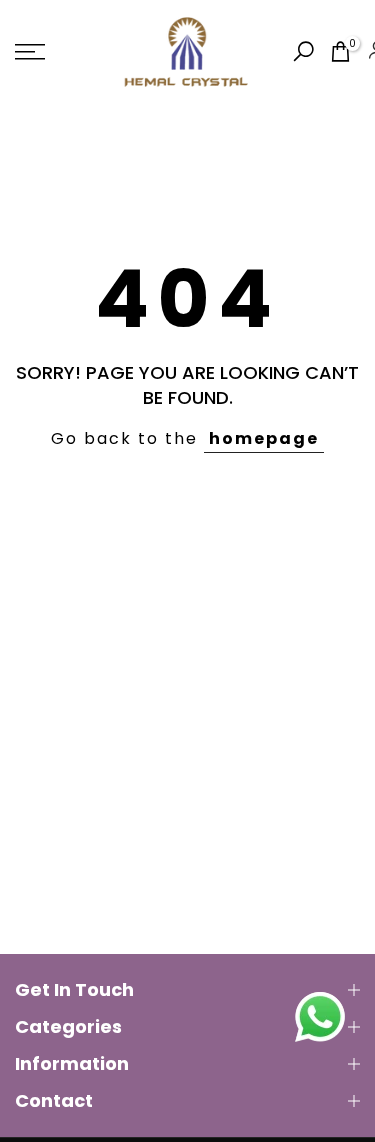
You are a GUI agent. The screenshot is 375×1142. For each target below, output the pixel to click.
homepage (264, 438)
